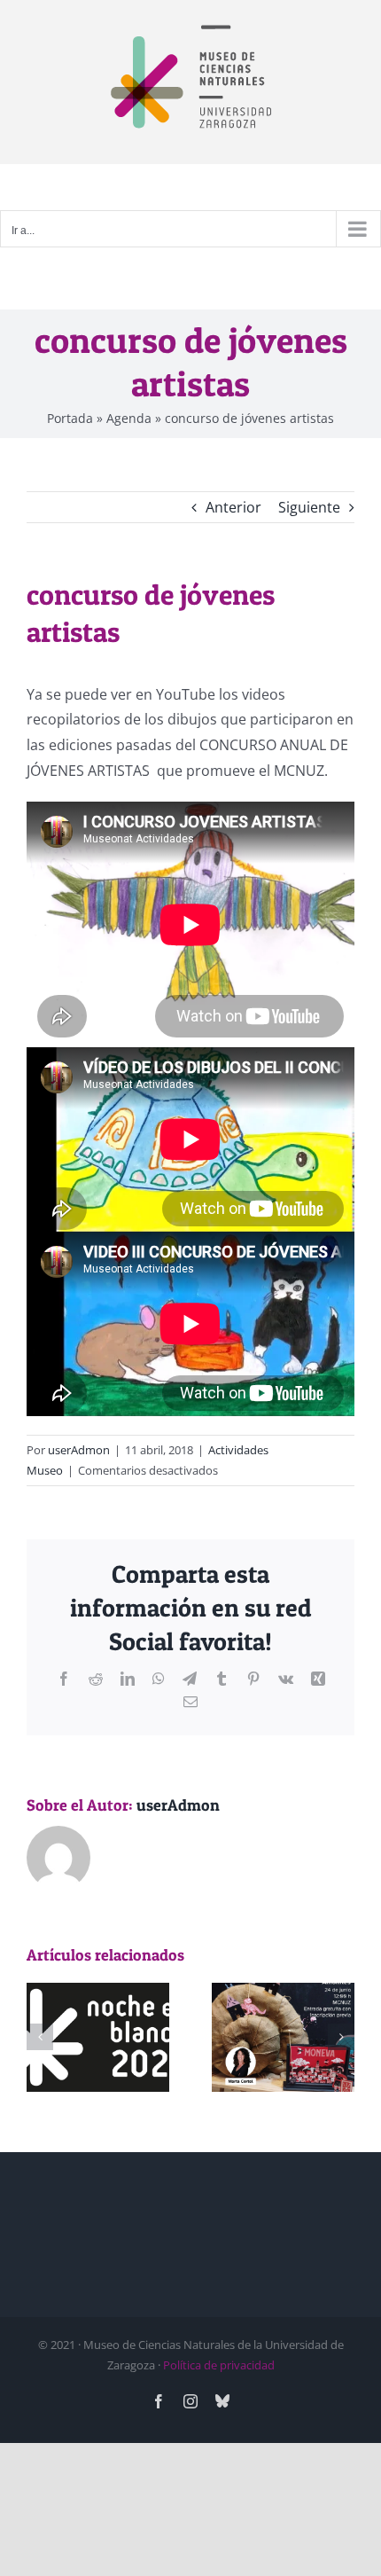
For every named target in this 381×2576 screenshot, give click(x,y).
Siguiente (309, 507)
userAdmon (79, 1450)
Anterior (233, 507)
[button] (40, 2037)
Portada (70, 418)
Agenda (129, 418)
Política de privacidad (219, 2365)
